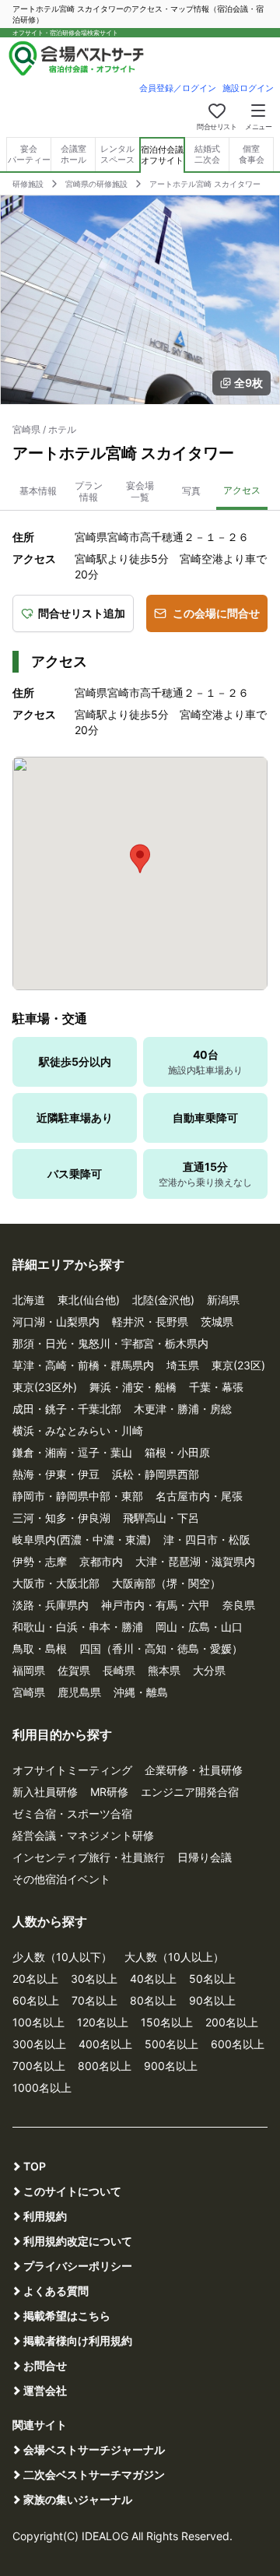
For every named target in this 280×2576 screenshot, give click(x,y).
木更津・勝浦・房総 (183, 1409)
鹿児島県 (79, 1692)
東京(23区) (238, 1365)
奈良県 (239, 1605)
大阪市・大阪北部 (56, 1583)
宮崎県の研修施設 (96, 184)
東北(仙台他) (89, 1300)
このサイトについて (72, 2191)
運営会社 (45, 2390)
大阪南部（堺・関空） (166, 1583)
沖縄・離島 (141, 1692)
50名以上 (212, 1979)
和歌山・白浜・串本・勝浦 (78, 1627)
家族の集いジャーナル (78, 2499)
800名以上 (105, 2066)
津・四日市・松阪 (207, 1539)
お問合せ (45, 2365)
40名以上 (153, 1979)
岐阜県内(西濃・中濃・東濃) (82, 1539)
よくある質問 (56, 2291)
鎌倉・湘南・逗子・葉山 (72, 1452)
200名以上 (232, 2022)
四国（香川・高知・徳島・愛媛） (161, 1648)
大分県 (209, 1670)
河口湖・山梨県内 (56, 1321)
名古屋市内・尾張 (199, 1496)
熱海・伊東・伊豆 (56, 1474)
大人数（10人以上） (174, 1957)
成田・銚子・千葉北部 (67, 1409)
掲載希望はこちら (67, 2316)
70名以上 (94, 2000)
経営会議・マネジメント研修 (83, 1835)
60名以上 (36, 2000)
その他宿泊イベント (61, 1879)
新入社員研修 (45, 1792)
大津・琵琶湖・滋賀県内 (195, 1561)
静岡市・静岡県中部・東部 (78, 1496)
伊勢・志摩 (40, 1561)
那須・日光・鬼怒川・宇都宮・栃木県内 (110, 1343)
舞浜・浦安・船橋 (133, 1387)
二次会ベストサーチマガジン (94, 2474)
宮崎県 (29, 1692)
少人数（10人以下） (62, 1957)
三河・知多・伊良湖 (61, 1518)
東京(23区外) (45, 1387)
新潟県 (223, 1300)
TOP (35, 2166)
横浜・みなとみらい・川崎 (78, 1430)
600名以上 (238, 2044)
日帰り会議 (205, 1857)
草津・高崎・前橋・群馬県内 (83, 1365)
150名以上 (167, 2022)
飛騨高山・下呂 (161, 1518)
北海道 (29, 1300)
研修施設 (28, 184)
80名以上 (153, 2000)
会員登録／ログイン (178, 88)
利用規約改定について (78, 2241)
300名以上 (39, 2044)
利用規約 (45, 2216)
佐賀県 (74, 1670)
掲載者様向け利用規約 (78, 2341)
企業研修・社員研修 (194, 1770)
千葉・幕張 (216, 1387)
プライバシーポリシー (78, 2266)
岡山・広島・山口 (199, 1627)
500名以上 (171, 2044)
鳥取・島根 (40, 1648)
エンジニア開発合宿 (190, 1792)
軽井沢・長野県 (150, 1321)
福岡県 (29, 1670)
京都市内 (101, 1561)
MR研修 (109, 1792)
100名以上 (38, 2022)
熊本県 (164, 1670)
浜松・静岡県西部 (156, 1474)
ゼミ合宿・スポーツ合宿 (72, 1813)
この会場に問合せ (216, 613)
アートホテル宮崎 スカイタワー (205, 184)
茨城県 (217, 1321)
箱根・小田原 (177, 1452)
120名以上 (103, 2022)
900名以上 (171, 2066)
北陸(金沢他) (163, 1300)
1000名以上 (42, 2088)
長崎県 (119, 1670)
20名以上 (35, 1979)
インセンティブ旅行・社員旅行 (89, 1857)
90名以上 (212, 2000)
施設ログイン (248, 88)
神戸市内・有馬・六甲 (156, 1605)
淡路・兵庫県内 (51, 1605)
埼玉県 (183, 1365)
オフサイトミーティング (72, 1770)
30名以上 (94, 1979)
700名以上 (39, 2066)
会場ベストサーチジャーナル (94, 2449)
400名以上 (105, 2044)
